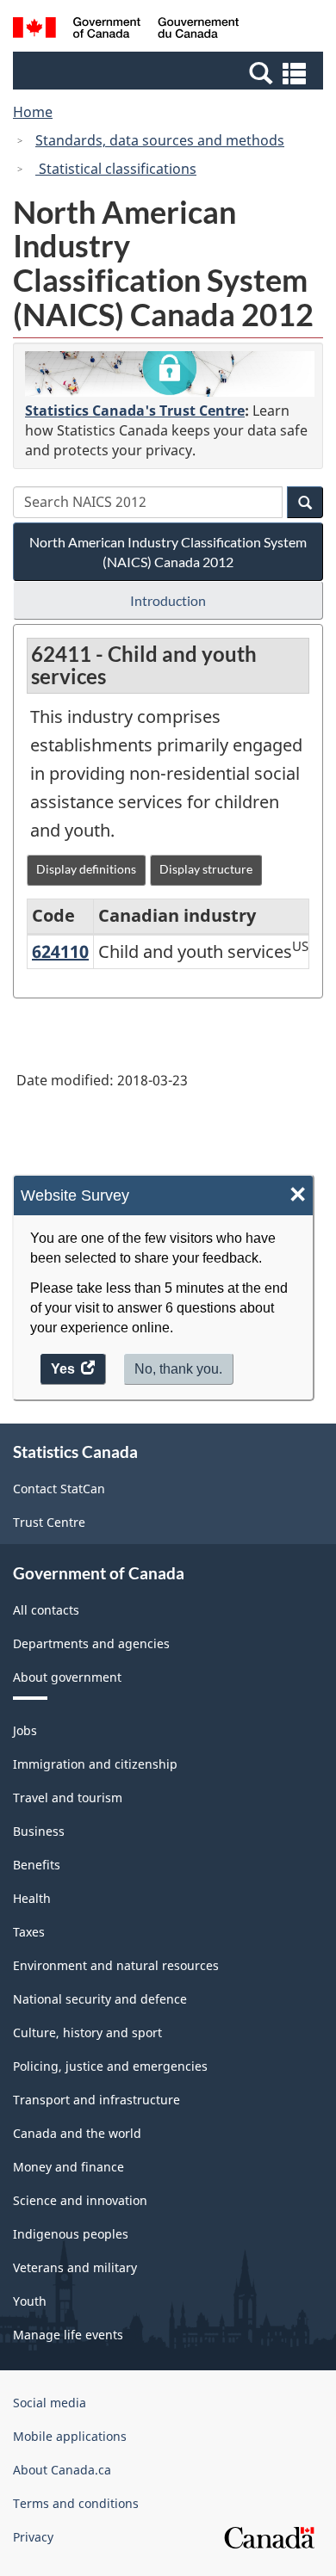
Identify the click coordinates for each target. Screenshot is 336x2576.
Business (39, 1831)
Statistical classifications (116, 169)
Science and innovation (80, 2200)
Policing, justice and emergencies (110, 2066)
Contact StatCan (59, 1489)
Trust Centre (49, 1522)
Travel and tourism (68, 1798)
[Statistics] (170, 374)
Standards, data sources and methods (160, 140)
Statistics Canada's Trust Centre (135, 411)
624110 (60, 951)
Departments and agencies (91, 1643)
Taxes (29, 1932)
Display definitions (86, 869)
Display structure (206, 869)
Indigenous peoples (71, 2234)
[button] (170, 72)
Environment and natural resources (116, 1965)
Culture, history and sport (87, 2032)
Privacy (33, 2537)
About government (67, 1677)
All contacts (46, 1610)
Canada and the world (77, 2133)
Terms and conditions (76, 2503)
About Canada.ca (62, 2470)
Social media (50, 2403)
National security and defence (100, 1999)
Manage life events (68, 2335)
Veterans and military (75, 2267)
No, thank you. (178, 1369)
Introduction (168, 600)
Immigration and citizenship (95, 1764)
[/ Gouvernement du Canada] (126, 30)
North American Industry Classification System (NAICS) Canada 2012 (168, 552)
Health (32, 1898)
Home (33, 112)
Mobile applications (70, 2436)
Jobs (25, 1730)
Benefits (37, 1865)
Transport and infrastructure (96, 2100)
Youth (30, 2301)
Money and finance (68, 2167)
